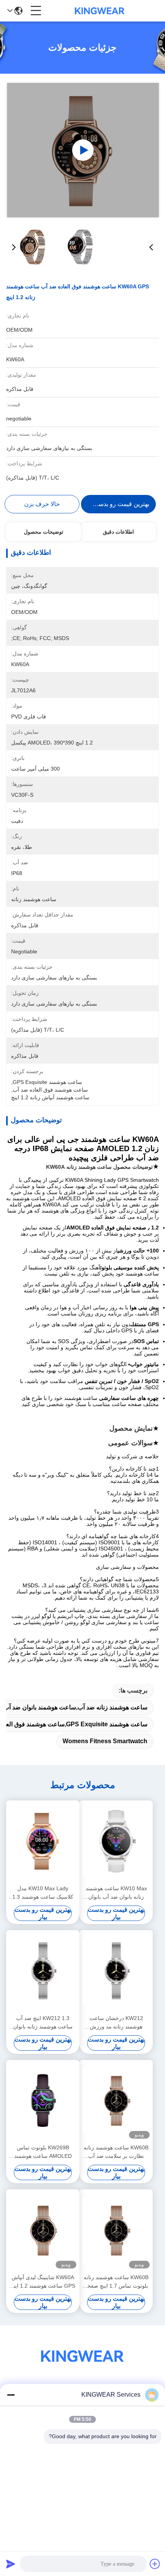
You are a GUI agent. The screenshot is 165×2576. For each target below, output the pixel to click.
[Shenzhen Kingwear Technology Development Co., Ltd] (100, 11)
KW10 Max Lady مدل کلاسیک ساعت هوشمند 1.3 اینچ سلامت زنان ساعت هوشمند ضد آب (43, 1893)
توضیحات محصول (44, 532)
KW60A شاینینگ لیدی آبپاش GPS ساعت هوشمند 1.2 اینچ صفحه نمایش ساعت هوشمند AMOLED (43, 2282)
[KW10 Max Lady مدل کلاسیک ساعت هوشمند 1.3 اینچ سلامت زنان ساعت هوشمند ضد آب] (43, 1841)
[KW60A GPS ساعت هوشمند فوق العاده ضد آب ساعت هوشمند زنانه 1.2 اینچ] (83, 150)
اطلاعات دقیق (118, 532)
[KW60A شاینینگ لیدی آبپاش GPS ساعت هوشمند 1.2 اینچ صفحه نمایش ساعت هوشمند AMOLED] (43, 2231)
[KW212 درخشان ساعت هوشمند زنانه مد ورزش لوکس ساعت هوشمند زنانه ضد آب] (116, 1971)
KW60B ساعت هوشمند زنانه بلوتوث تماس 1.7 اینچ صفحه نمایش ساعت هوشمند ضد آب (116, 2282)
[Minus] (11, 2395)
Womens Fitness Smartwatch (105, 1741)
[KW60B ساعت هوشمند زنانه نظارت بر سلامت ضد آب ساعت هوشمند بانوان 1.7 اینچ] (116, 2101)
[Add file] (155, 2564)
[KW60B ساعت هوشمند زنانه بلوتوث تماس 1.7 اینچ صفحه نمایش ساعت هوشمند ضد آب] (116, 2231)
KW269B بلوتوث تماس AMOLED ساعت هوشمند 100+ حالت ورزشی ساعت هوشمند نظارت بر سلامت (43, 2152)
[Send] (11, 2564)
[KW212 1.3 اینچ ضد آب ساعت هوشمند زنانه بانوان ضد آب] (43, 1971)
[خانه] (82, 2365)
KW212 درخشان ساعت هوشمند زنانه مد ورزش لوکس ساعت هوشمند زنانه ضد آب (116, 2023)
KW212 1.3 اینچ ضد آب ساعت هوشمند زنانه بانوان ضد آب (43, 2023)
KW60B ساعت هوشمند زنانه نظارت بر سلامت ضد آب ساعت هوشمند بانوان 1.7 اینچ (116, 2152)
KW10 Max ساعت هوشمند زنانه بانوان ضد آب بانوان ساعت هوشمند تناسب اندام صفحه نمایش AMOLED (116, 1893)
